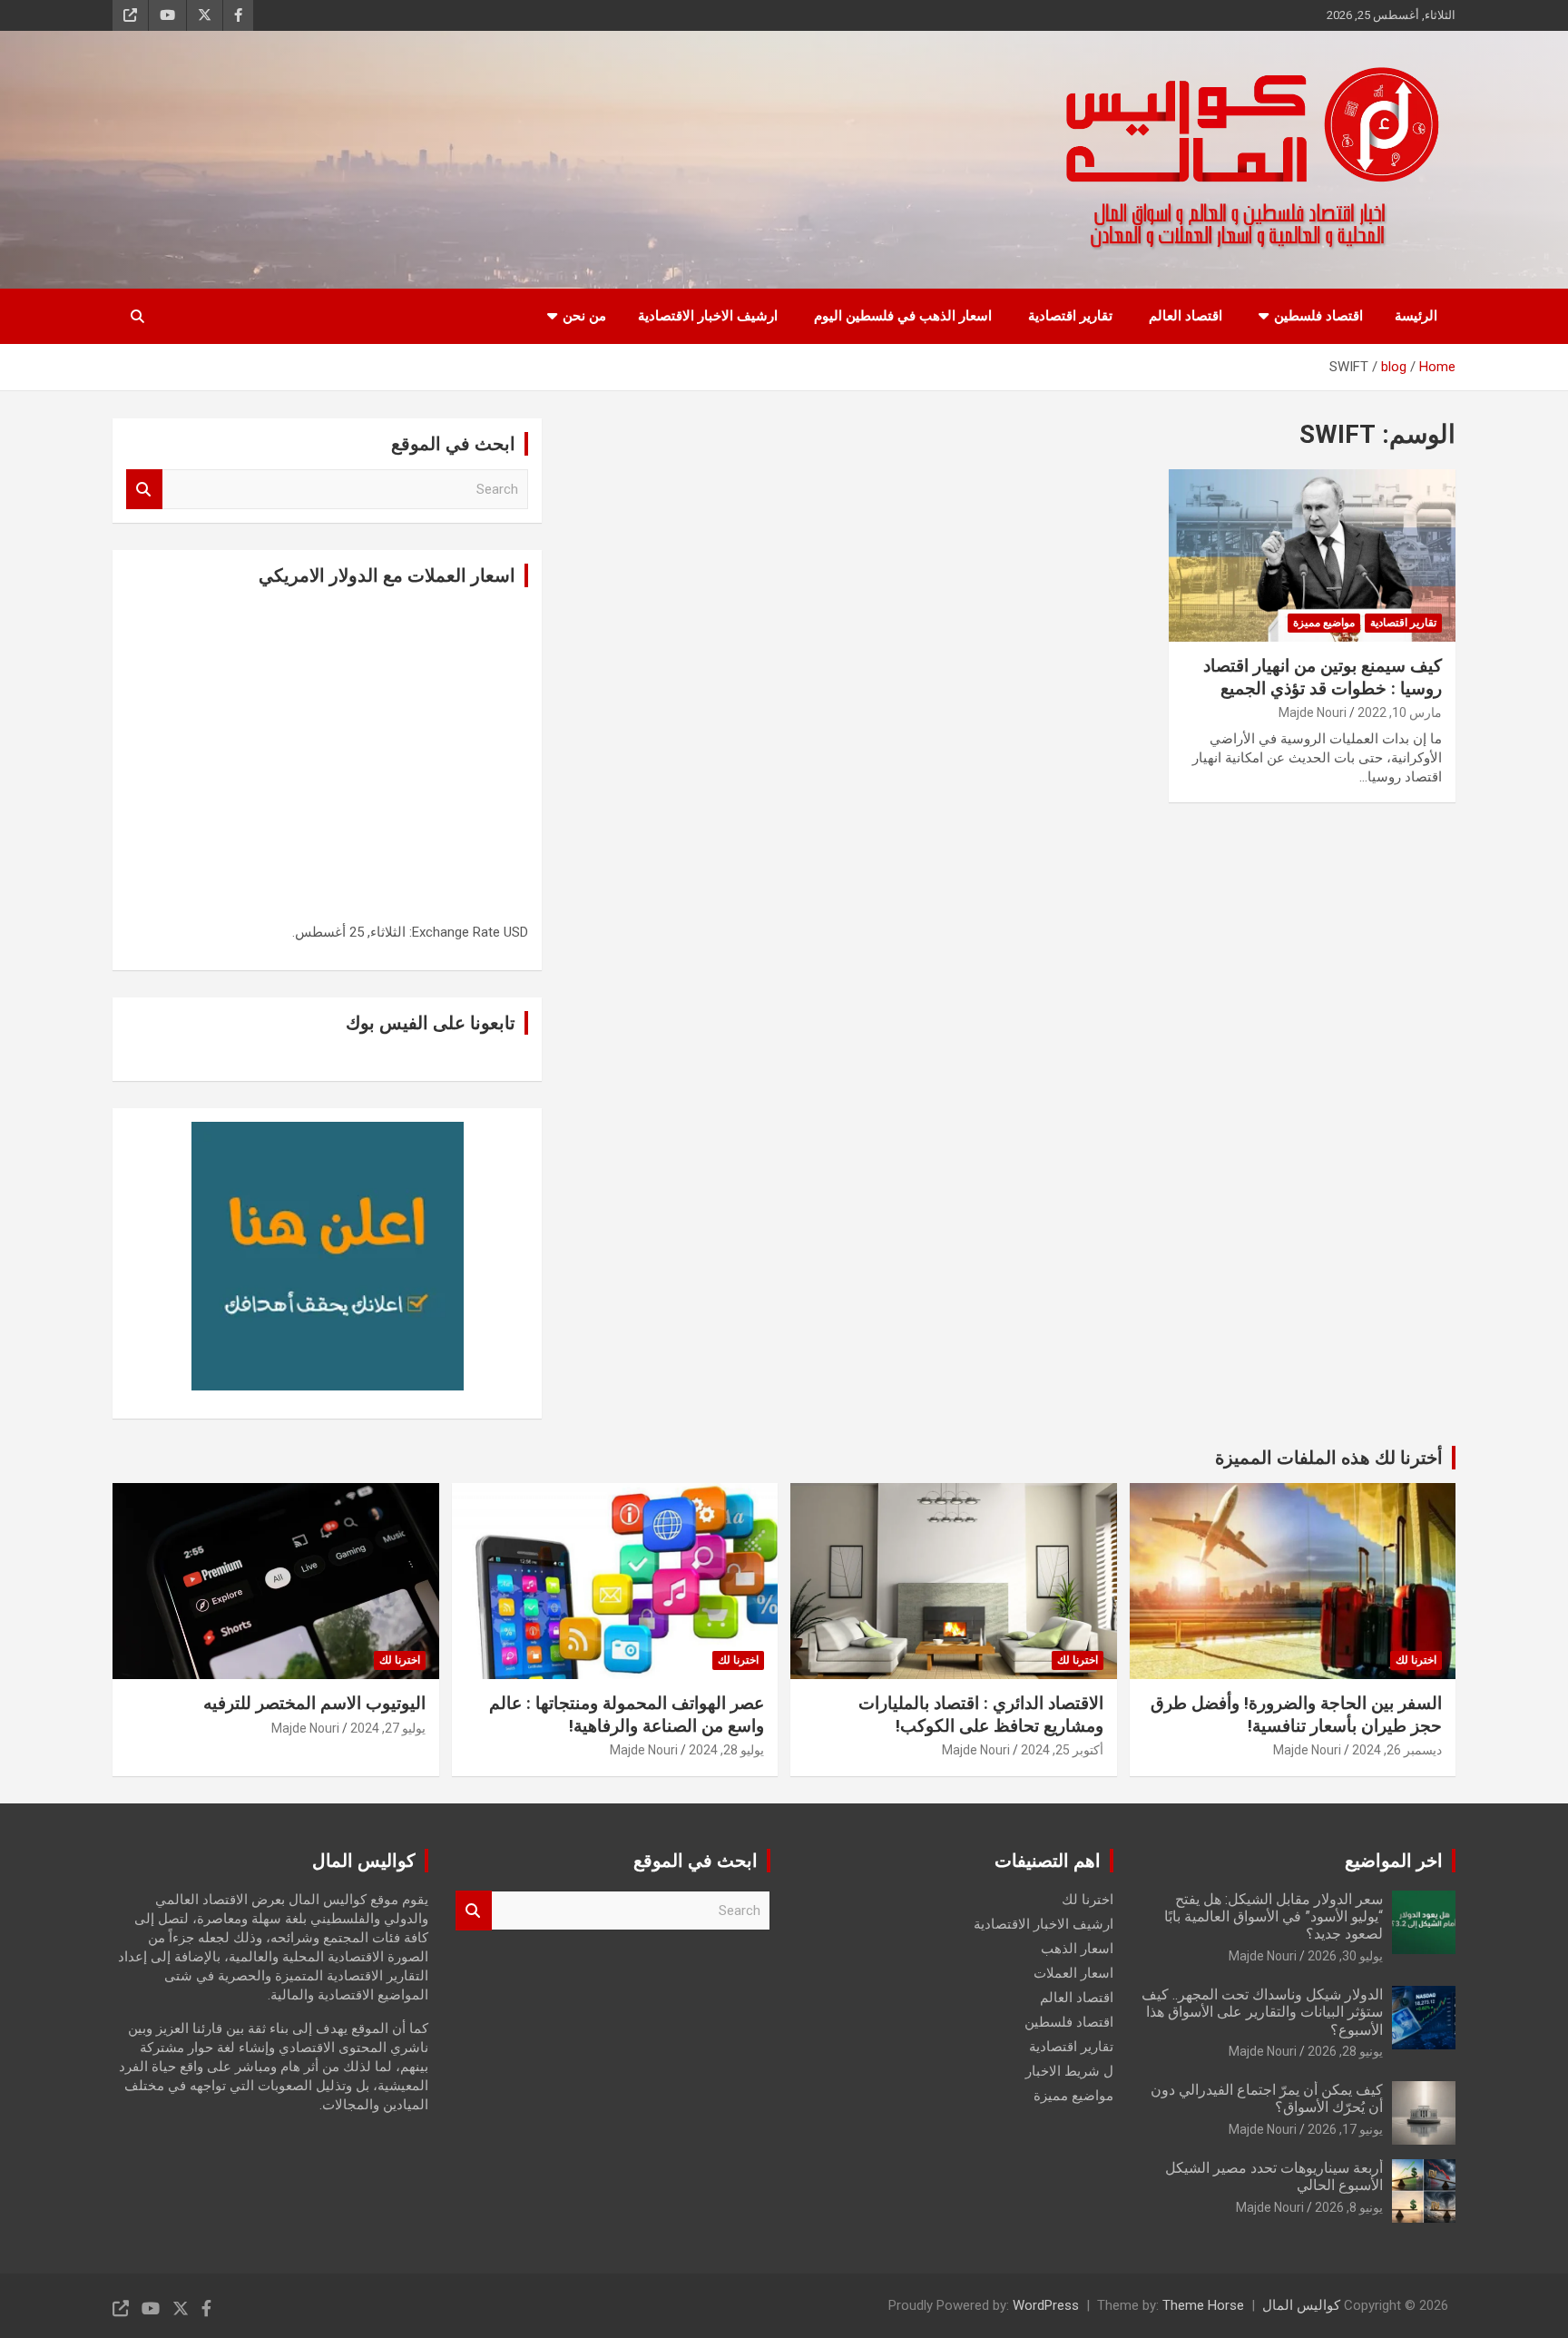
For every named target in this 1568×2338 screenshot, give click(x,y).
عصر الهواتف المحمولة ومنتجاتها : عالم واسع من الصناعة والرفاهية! (627, 1714)
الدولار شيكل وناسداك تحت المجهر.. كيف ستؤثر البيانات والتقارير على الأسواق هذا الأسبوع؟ (1262, 2012)
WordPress (1046, 2305)
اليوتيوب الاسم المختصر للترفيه (314, 1703)
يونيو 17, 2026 (1345, 2129)
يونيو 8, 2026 (1349, 2207)
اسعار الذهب (1077, 1949)
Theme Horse (1203, 2305)
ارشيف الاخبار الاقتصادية (708, 316)
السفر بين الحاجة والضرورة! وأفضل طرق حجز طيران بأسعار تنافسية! (1296, 1714)
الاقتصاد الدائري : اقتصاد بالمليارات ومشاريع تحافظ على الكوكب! (981, 1714)
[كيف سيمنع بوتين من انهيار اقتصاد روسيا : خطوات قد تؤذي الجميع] (1312, 556)
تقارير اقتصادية (1070, 316)
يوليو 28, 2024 (726, 1750)
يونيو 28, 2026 (1345, 2051)
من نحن (584, 316)
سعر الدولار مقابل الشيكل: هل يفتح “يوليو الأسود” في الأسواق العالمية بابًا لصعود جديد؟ (1274, 1916)
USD (516, 932)
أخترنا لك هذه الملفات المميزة (1329, 1458)
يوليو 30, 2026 (1345, 1956)
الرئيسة (1416, 316)
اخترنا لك (1416, 1660)
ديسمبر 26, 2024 (1397, 1750)
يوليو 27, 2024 (388, 1728)
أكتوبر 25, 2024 (1062, 1750)
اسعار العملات (1073, 1973)
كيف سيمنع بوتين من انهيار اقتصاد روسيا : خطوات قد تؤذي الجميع (1323, 677)
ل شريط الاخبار (1069, 2071)
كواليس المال (1301, 2305)
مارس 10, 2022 (1400, 712)
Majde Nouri (1313, 712)
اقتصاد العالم (1186, 316)
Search (144, 490)
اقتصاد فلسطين (1318, 316)
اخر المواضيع (1394, 1861)
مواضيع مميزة (1324, 623)
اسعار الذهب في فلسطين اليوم (903, 316)
